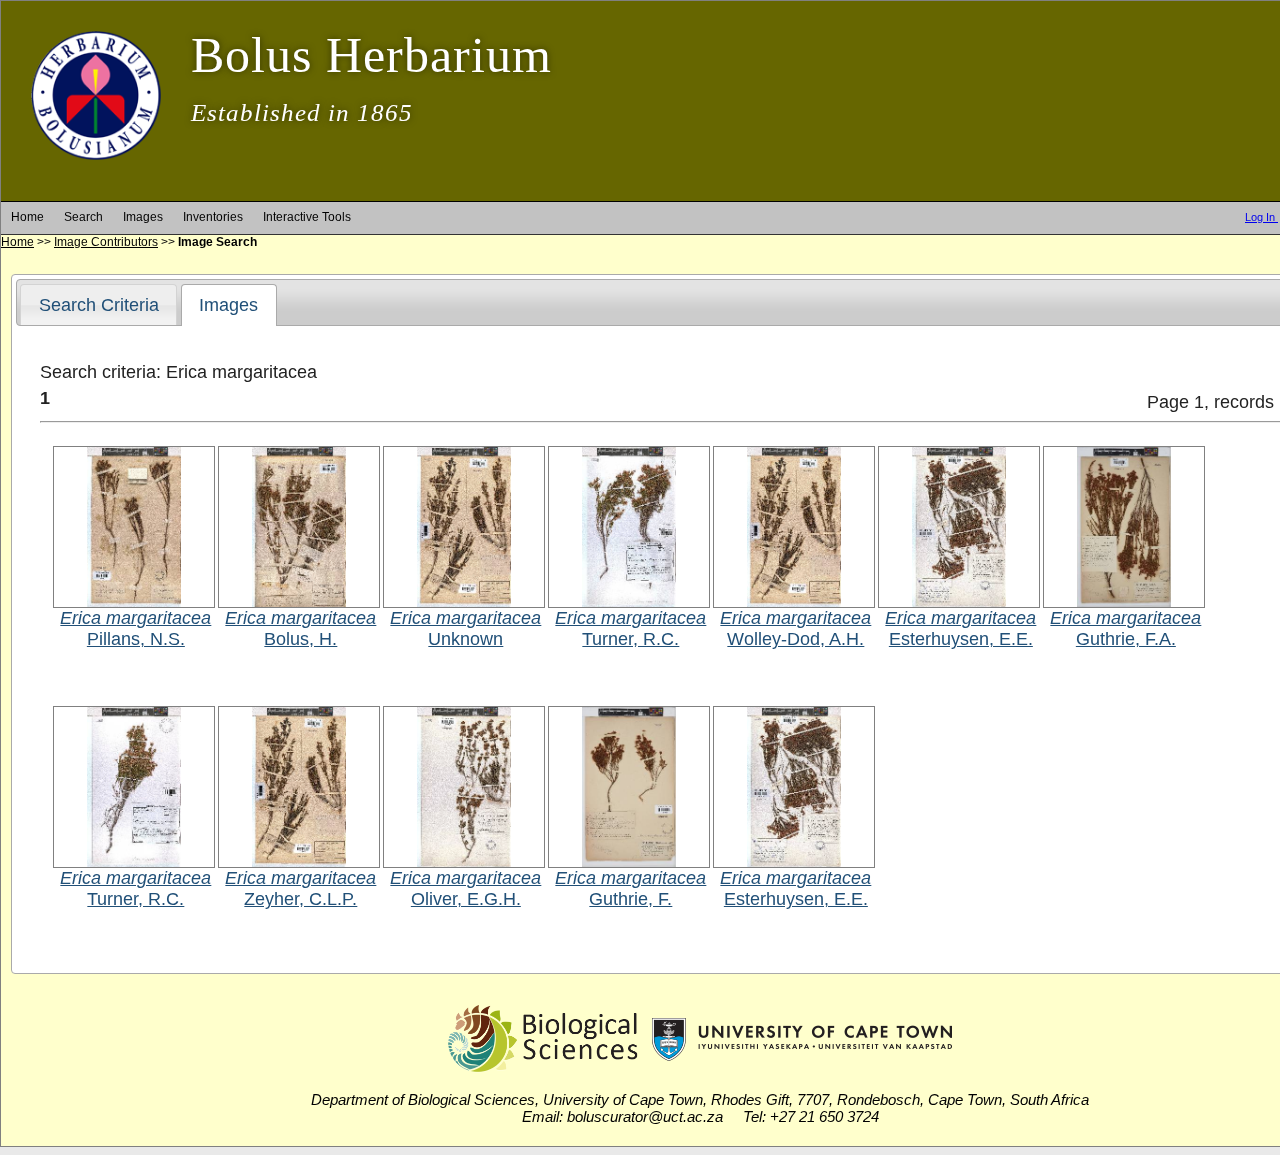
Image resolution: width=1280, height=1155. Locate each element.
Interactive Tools (307, 217)
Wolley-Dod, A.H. (795, 639)
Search (83, 217)
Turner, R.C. (630, 639)
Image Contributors (106, 242)
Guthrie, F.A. (1126, 639)
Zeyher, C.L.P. (300, 899)
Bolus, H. (300, 639)
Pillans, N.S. (136, 639)
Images (143, 217)
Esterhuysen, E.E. (961, 639)
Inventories (213, 217)
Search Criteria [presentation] (99, 305)
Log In (1261, 217)
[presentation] (229, 305)
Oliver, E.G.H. (466, 899)
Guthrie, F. (630, 899)
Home (27, 217)
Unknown (465, 639)
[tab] (98, 304)
